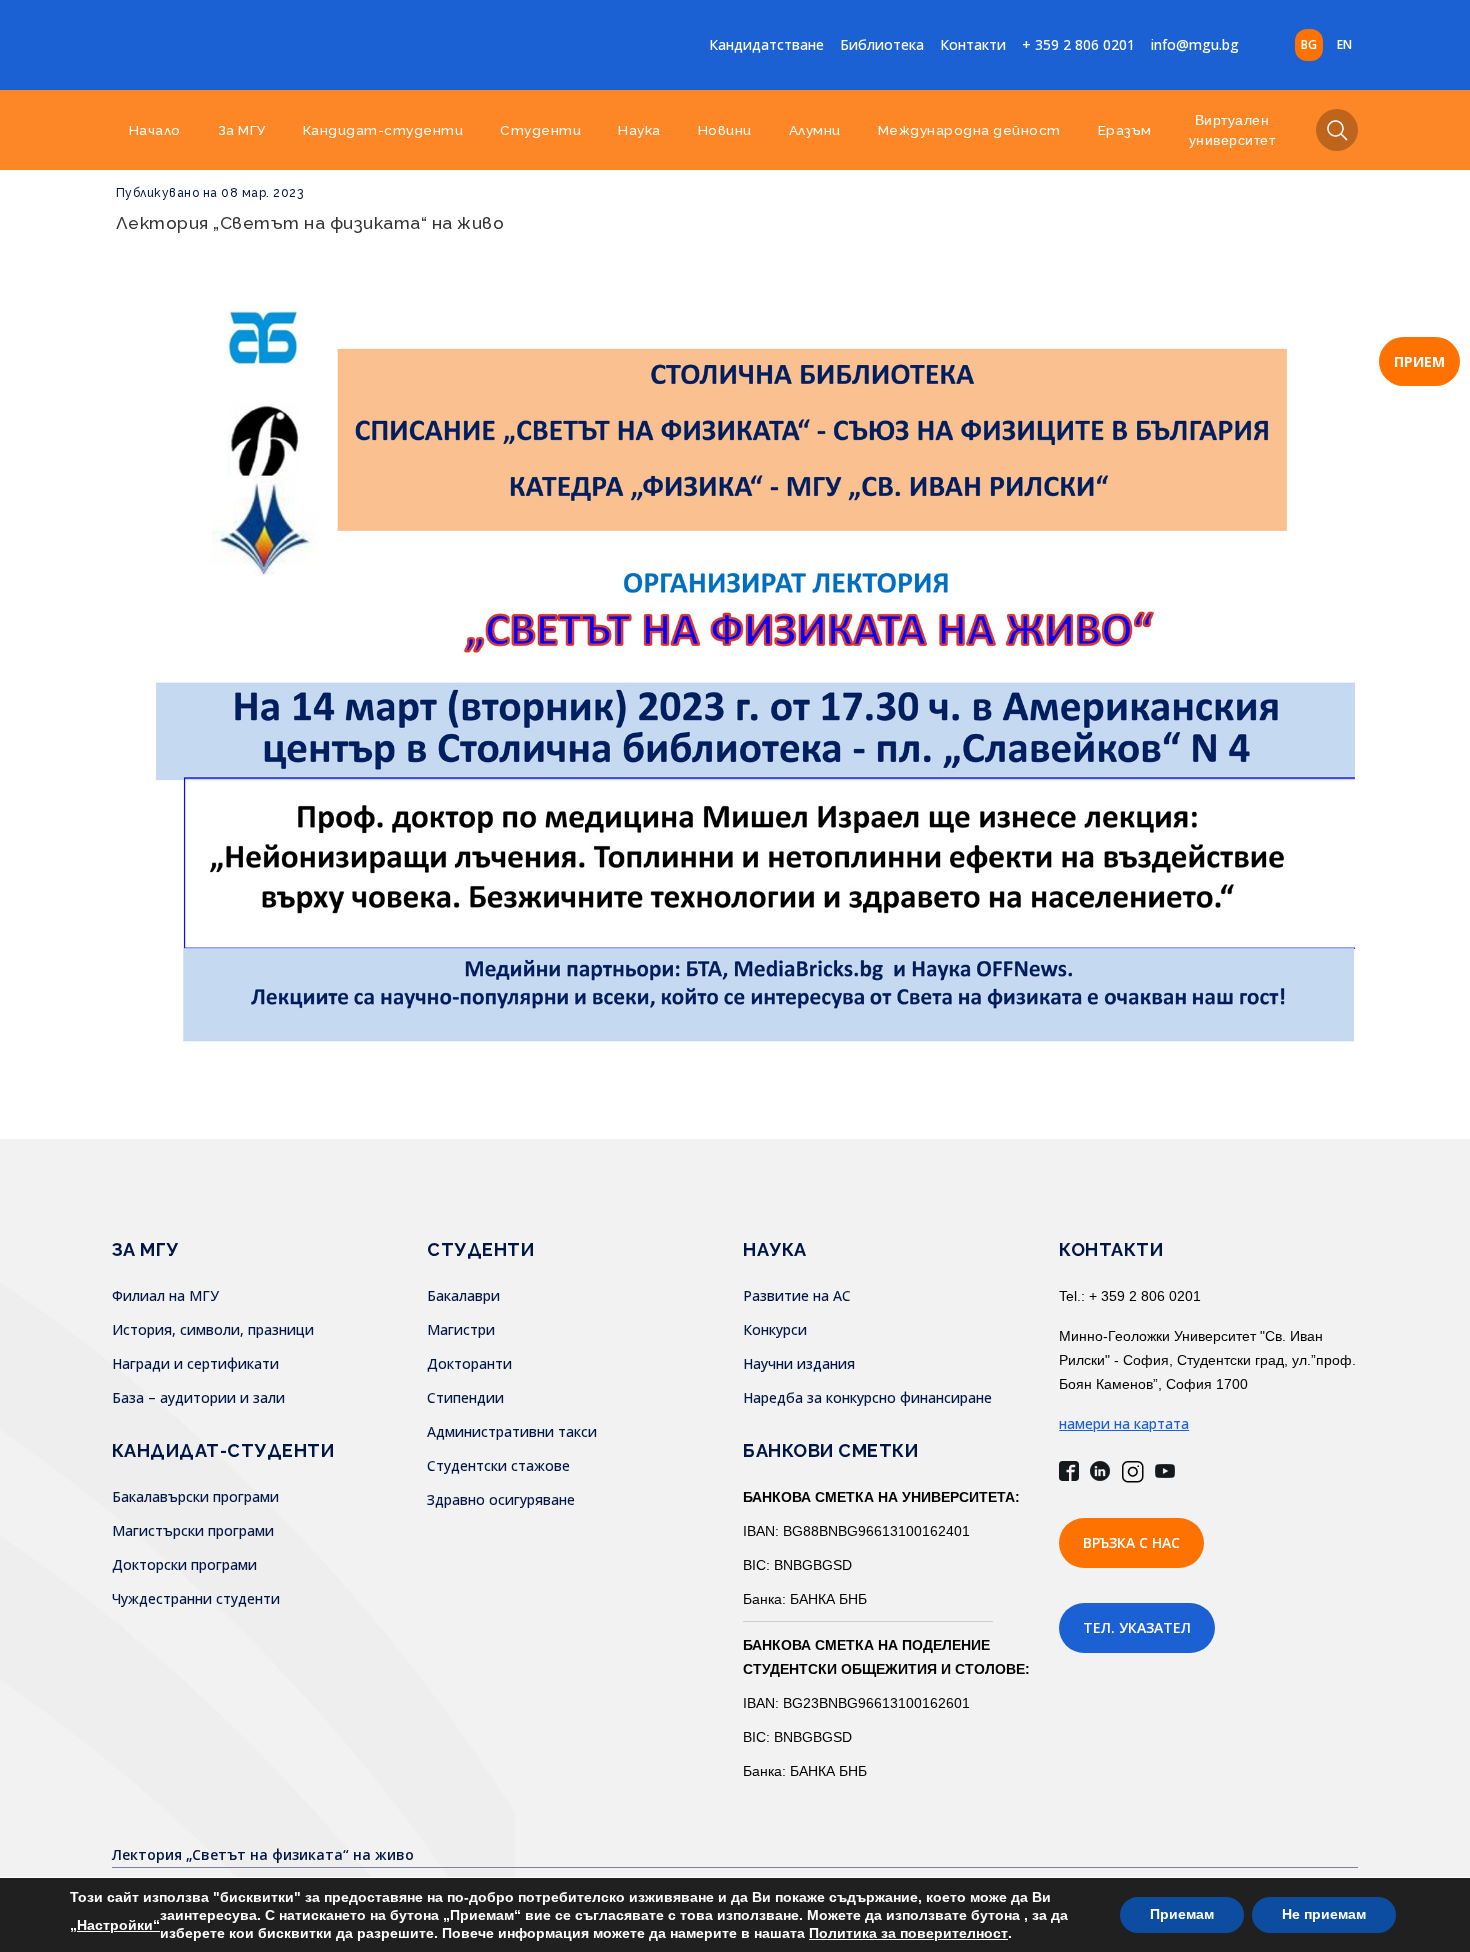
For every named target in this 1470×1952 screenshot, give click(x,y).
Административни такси (512, 1431)
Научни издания (799, 1363)
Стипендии (465, 1397)
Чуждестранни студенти (196, 1598)
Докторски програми (184, 1564)
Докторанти (469, 1363)
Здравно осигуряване (501, 1499)
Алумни (815, 130)
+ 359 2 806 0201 (1078, 44)
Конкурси (775, 1329)
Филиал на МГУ (165, 1295)
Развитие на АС (797, 1295)
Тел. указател (1137, 1627)
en (1344, 44)
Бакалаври (463, 1295)
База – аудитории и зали (198, 1397)
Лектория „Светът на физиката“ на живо (310, 222)
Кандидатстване (766, 44)
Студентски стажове (498, 1465)
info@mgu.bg (1195, 44)
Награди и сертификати (195, 1363)
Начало (155, 130)
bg (1309, 44)
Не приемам (1324, 1914)
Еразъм (1125, 130)
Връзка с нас (1131, 1542)
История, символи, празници (213, 1329)
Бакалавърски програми (195, 1496)
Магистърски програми (193, 1530)
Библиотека (882, 44)
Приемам (1182, 1914)
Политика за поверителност (908, 1933)
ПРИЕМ (1419, 361)
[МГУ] (268, 45)
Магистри (461, 1329)
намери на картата (1124, 1423)
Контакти (973, 44)
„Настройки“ (115, 1925)
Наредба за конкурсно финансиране (867, 1397)
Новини (725, 130)
